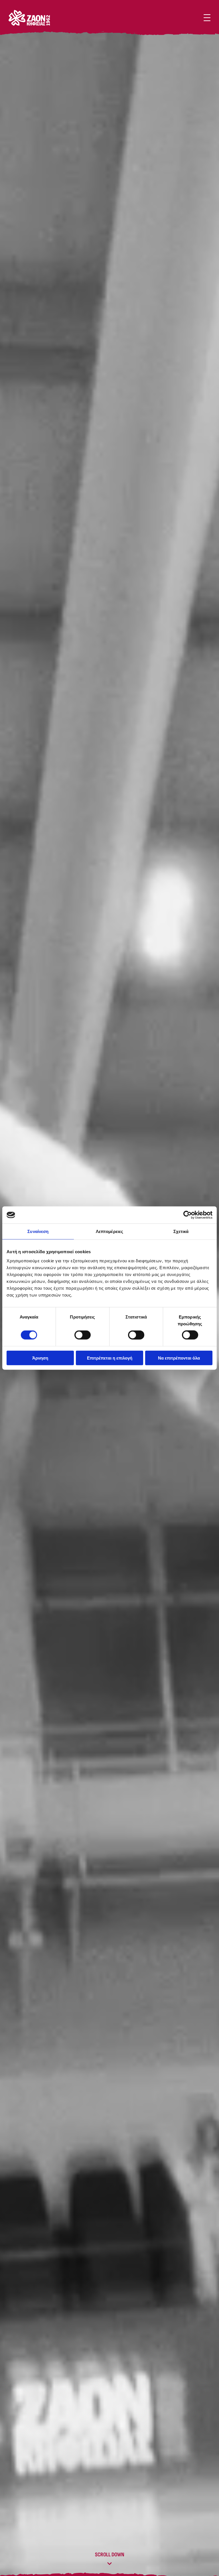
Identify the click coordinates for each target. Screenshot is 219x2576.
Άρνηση (40, 1358)
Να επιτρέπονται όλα (179, 1358)
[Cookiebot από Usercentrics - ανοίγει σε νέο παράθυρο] (187, 1215)
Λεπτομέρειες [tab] (109, 1231)
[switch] (83, 1335)
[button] (207, 18)
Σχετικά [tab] (181, 1231)
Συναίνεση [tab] (38, 1231)
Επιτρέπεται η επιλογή (110, 1358)
